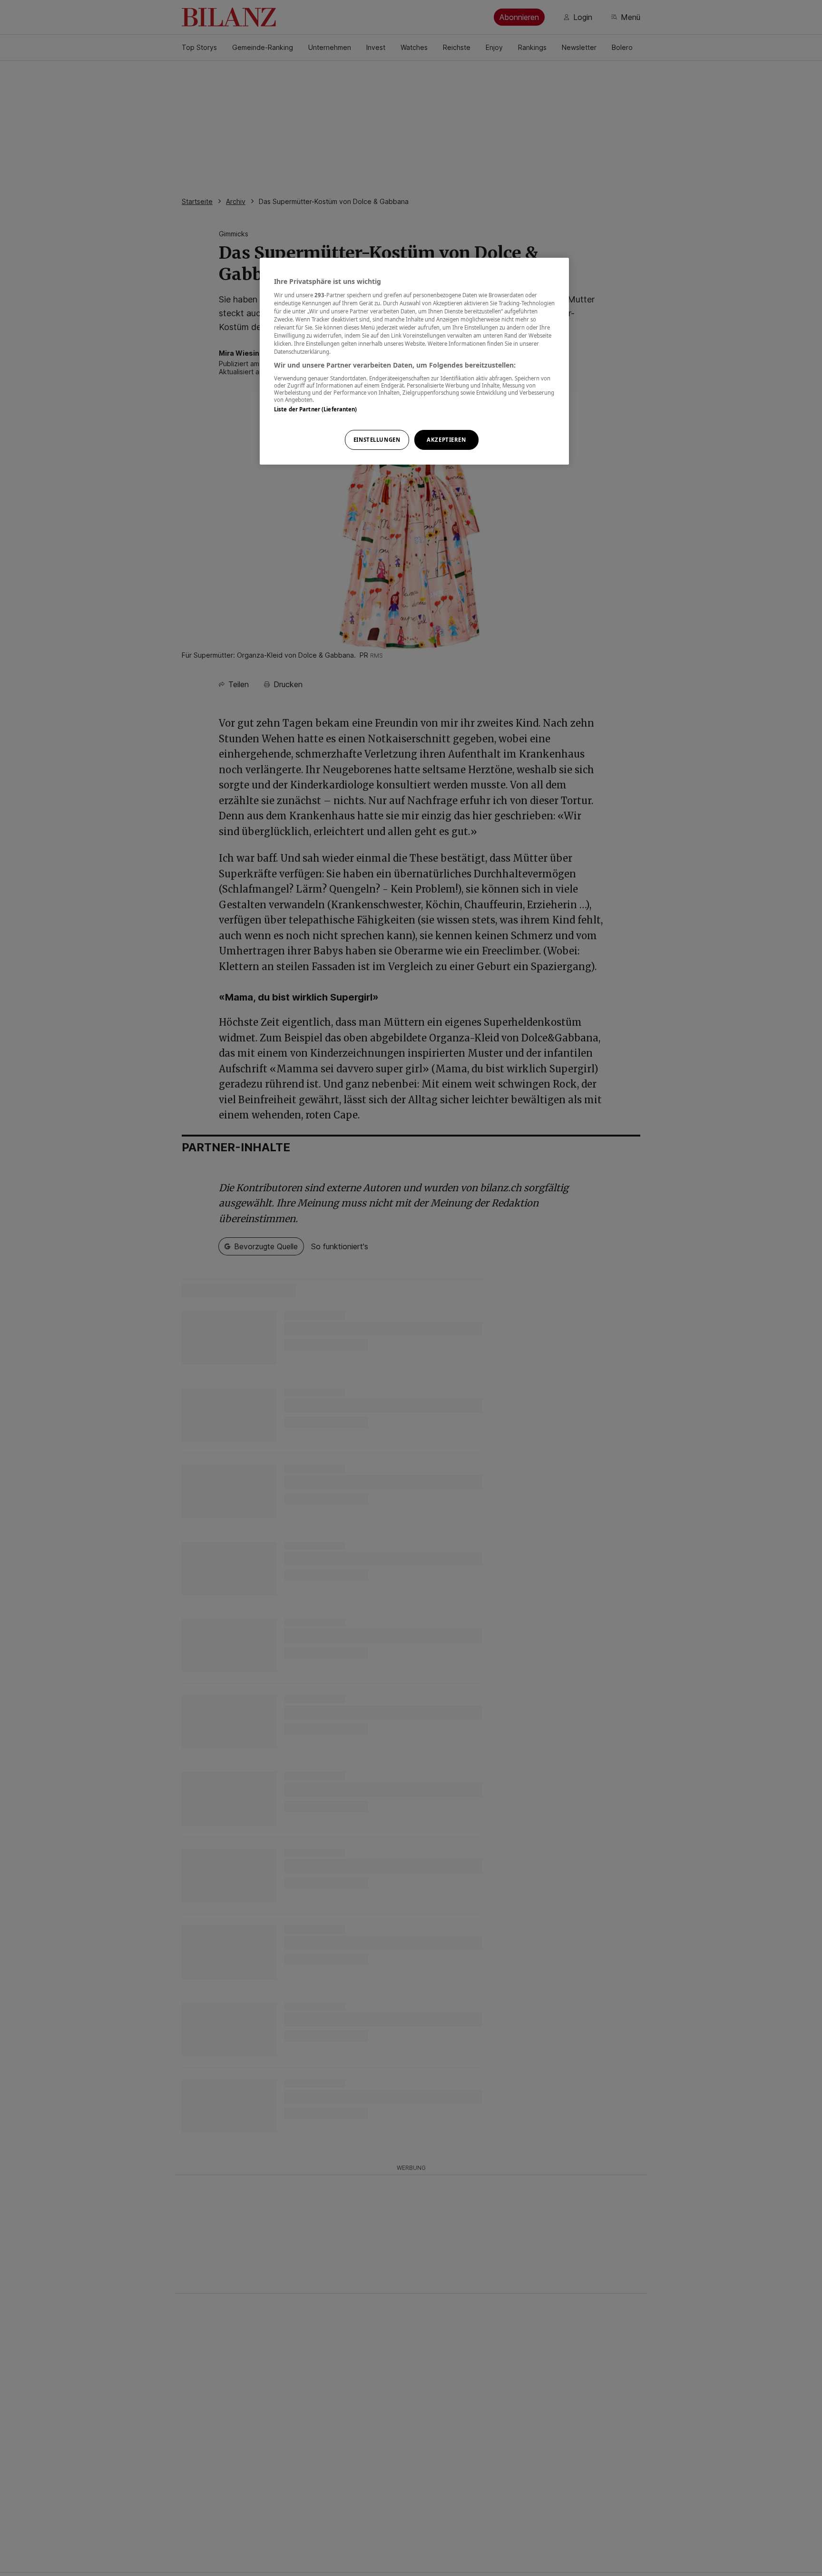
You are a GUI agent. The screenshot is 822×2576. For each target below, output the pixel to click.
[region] (414, 361)
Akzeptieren (446, 440)
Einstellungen (377, 440)
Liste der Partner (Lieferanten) (316, 409)
